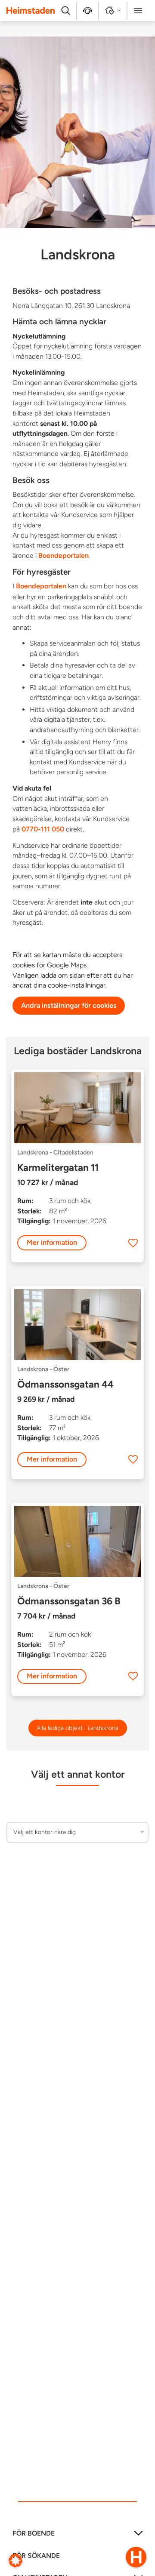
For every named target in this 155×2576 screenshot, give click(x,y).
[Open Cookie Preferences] (15, 2560)
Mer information (52, 1242)
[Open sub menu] (138, 2536)
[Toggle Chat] (136, 2557)
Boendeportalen (64, 556)
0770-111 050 (43, 829)
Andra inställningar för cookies (69, 1005)
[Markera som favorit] (133, 1243)
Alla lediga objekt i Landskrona (77, 1728)
